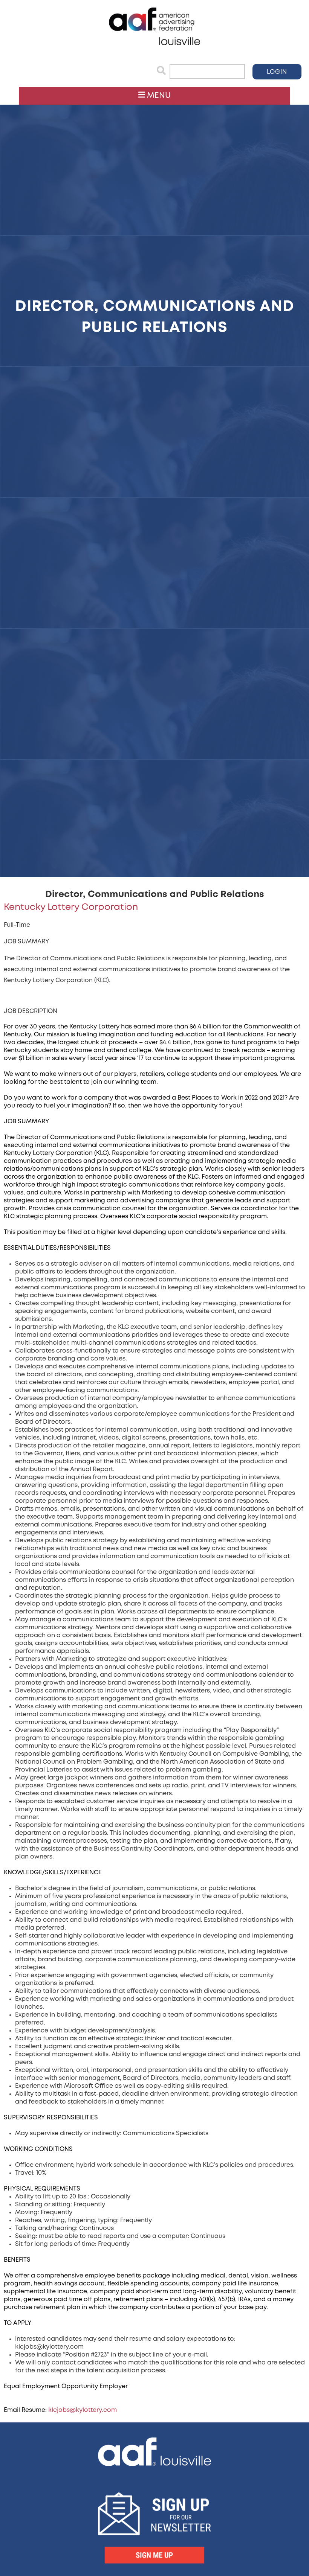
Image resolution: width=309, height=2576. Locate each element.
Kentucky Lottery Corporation (71, 907)
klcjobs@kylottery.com (83, 2410)
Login (277, 72)
